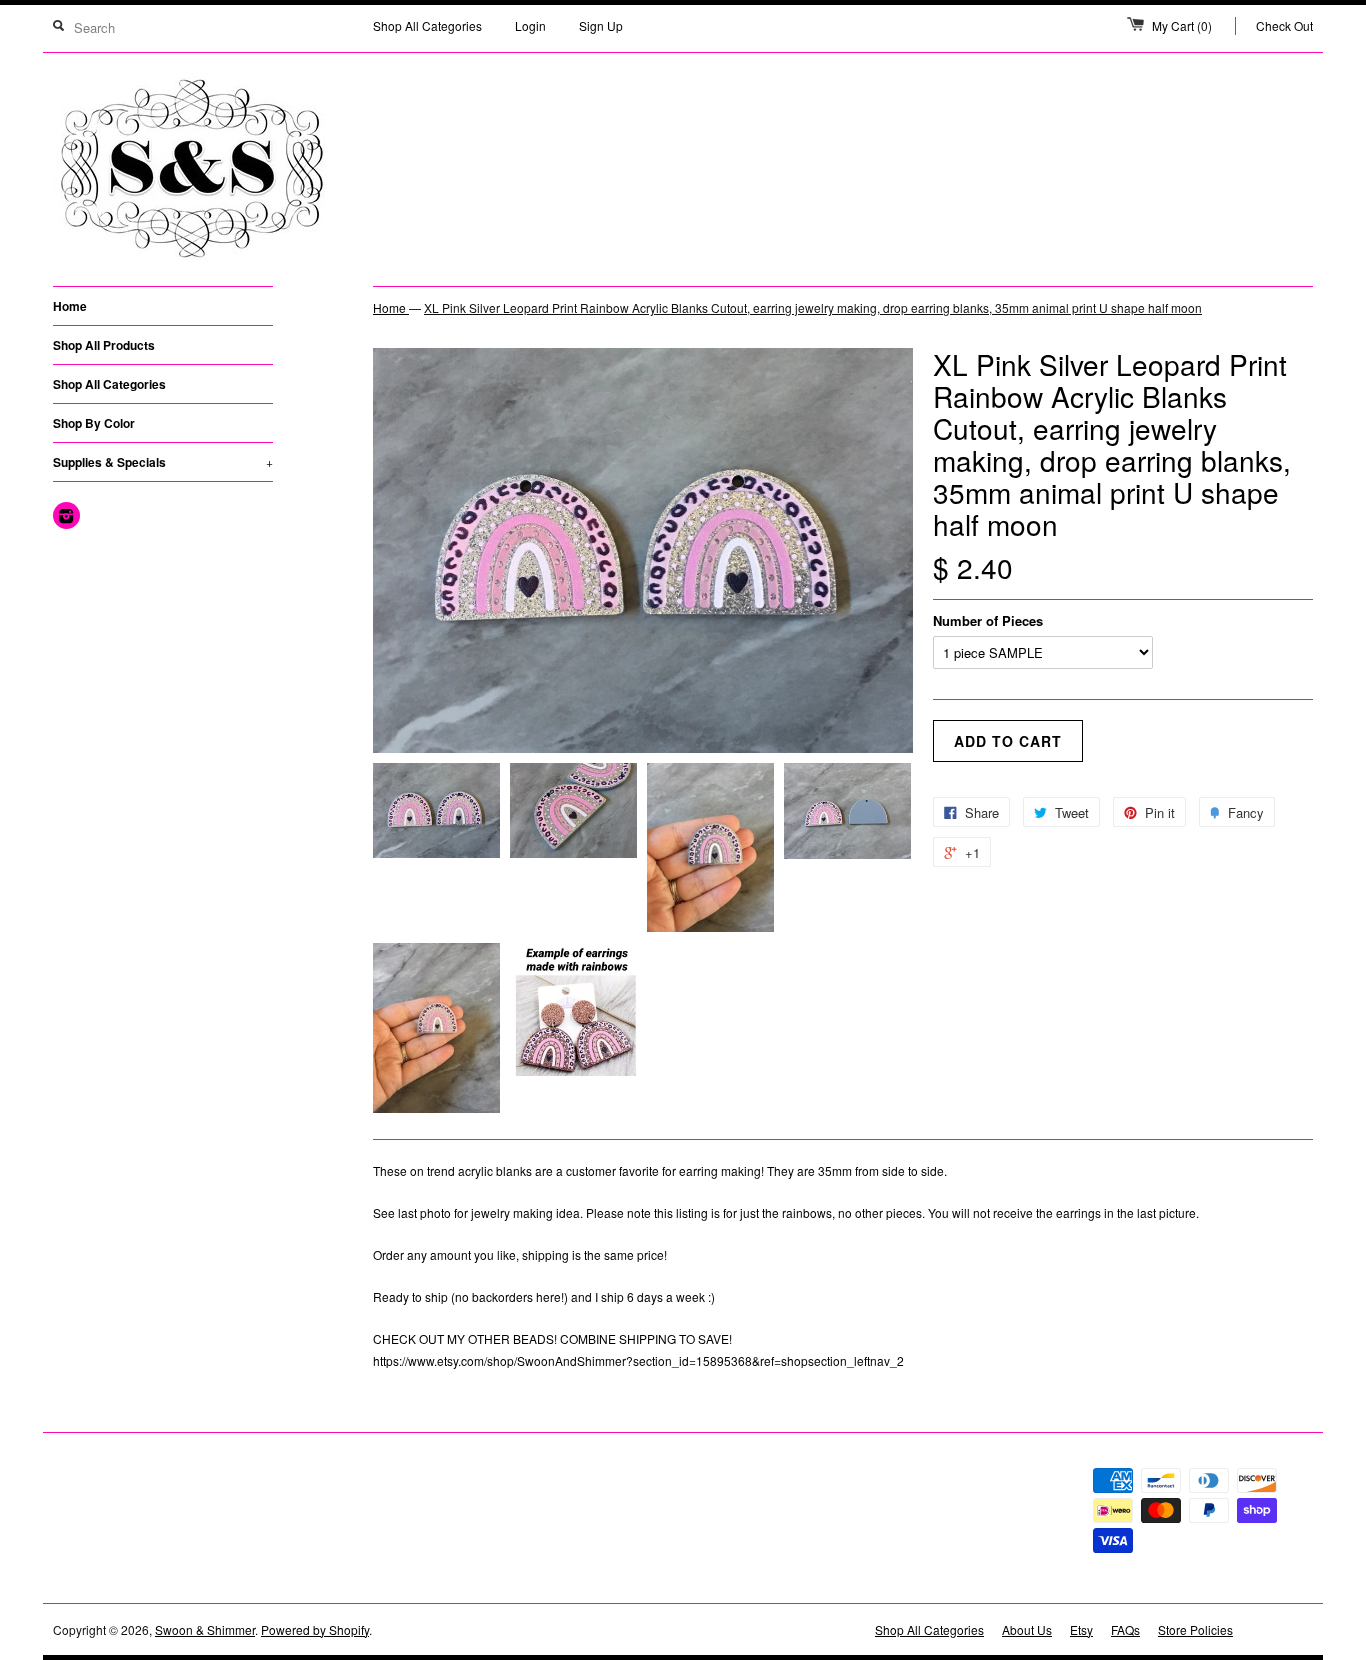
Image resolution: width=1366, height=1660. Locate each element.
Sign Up (601, 25)
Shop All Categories (427, 25)
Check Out (1284, 25)
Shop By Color (94, 423)
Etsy (1081, 1629)
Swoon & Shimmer (205, 1629)
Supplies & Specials (163, 462)
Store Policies (1195, 1629)
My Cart (1182, 25)
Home (70, 306)
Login (530, 25)
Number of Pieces (988, 620)
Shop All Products (104, 345)
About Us (1027, 1629)
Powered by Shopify (315, 1629)
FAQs (1125, 1629)
